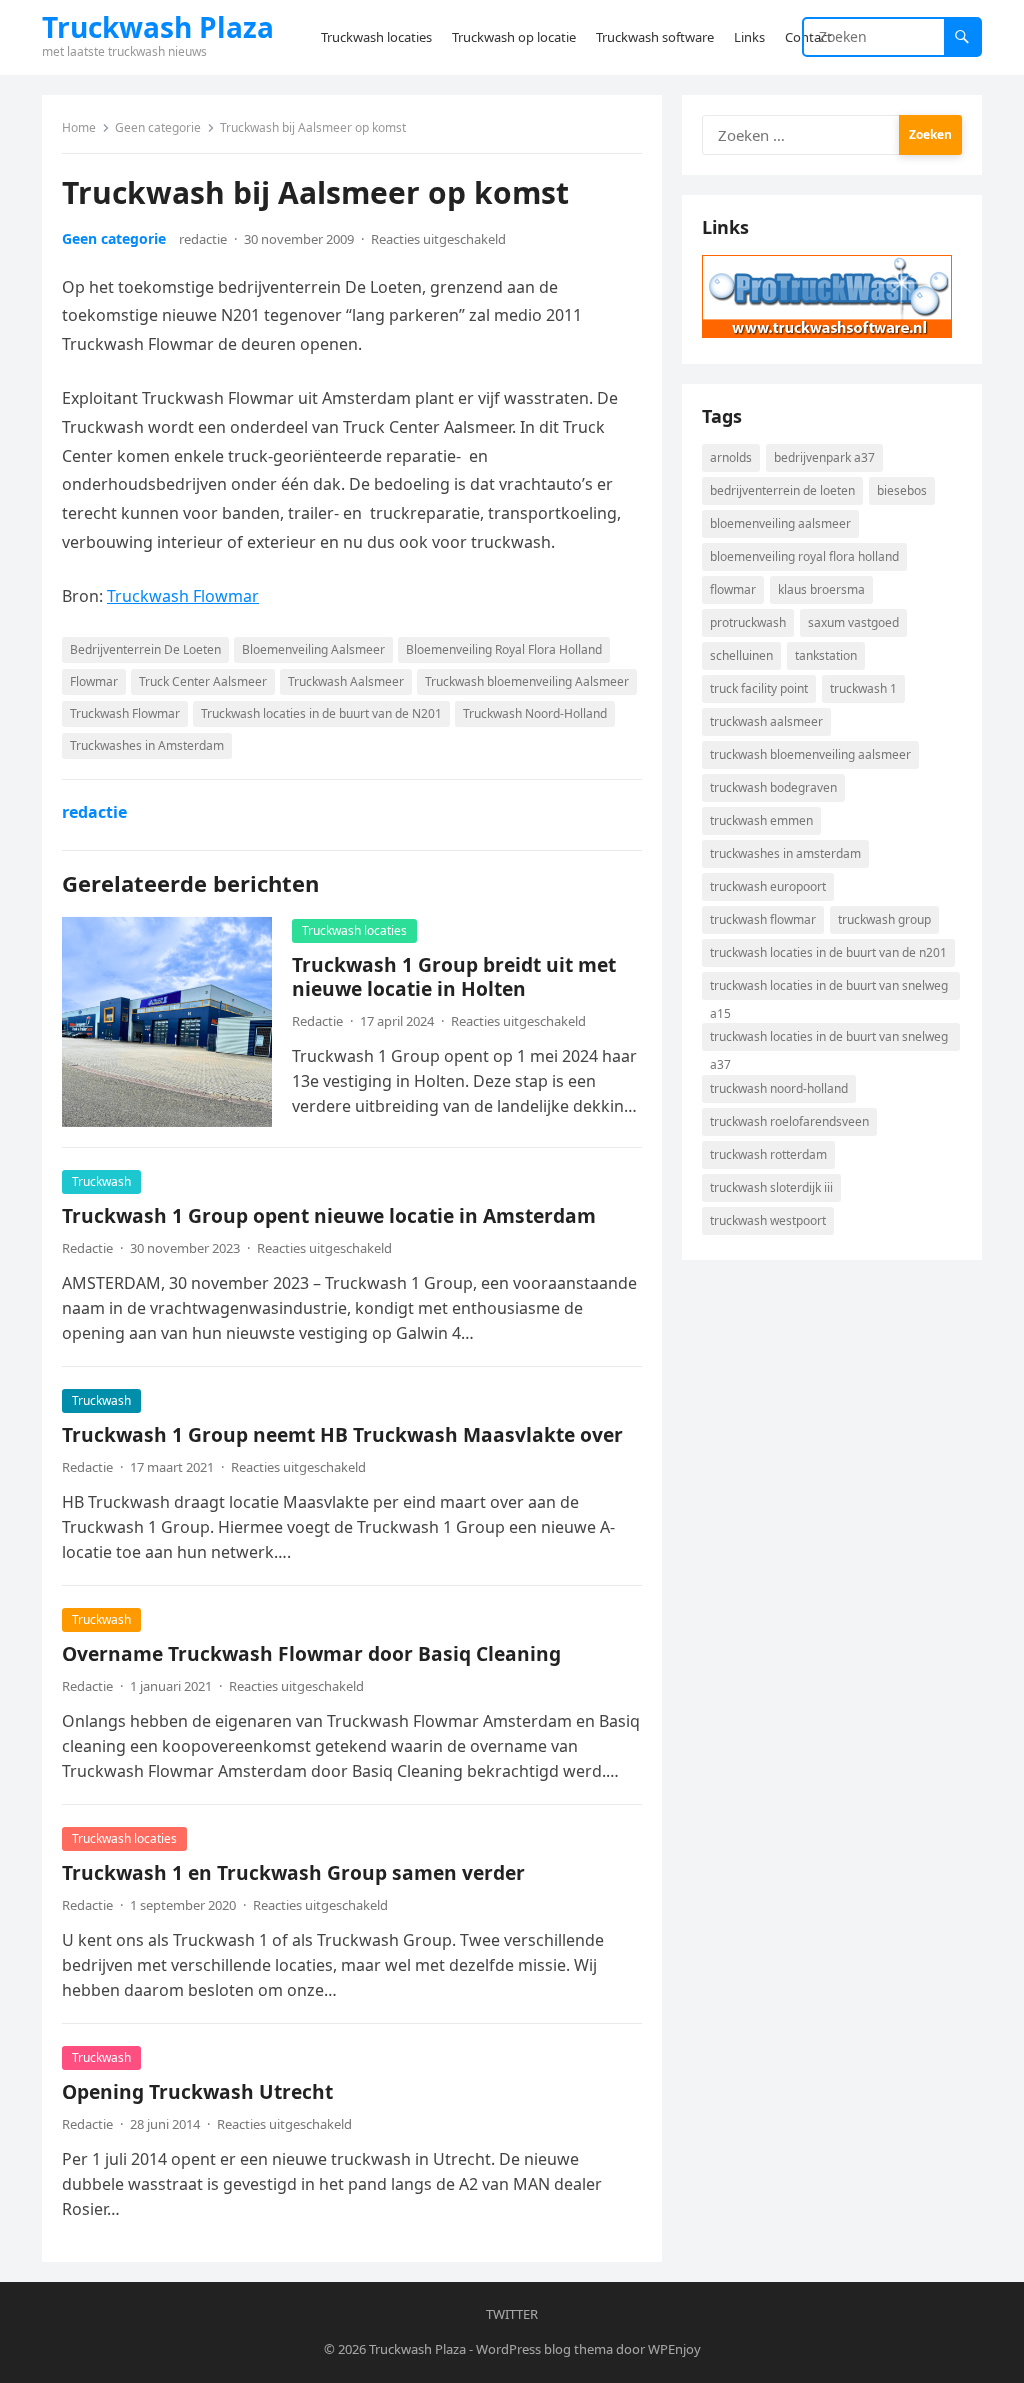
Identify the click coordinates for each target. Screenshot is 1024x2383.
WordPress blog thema (544, 2349)
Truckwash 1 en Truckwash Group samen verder (293, 1872)
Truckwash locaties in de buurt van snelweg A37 (829, 1039)
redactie (203, 239)
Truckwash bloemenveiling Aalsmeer (527, 681)
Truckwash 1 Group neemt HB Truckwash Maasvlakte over (342, 1434)
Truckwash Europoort (768, 886)
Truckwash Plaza (158, 27)
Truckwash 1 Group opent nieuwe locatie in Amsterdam (329, 1215)
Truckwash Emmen (761, 820)
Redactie (317, 1021)
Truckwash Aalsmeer (346, 681)
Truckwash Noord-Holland (535, 713)
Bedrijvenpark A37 (824, 457)
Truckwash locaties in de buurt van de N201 (321, 713)
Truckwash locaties (354, 930)
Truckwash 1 (863, 688)
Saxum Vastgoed (853, 622)
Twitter (512, 2314)
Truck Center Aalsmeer (203, 681)
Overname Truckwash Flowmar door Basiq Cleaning (311, 1653)
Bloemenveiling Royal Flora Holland (504, 649)
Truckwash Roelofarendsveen (789, 1121)
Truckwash (101, 1181)
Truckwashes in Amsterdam (147, 745)
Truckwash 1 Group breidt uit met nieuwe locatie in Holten (454, 976)
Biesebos (902, 490)
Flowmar (94, 681)
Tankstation (826, 655)
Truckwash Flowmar (183, 596)
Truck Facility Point (759, 688)
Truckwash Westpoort (768, 1220)
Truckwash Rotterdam (768, 1154)
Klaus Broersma (821, 589)
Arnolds (731, 457)
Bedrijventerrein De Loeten (145, 649)
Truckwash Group (884, 919)
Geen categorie (158, 127)
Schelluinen (741, 655)
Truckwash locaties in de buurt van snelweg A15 (829, 988)
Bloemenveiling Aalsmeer (313, 649)
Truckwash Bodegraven (773, 787)
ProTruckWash (748, 622)
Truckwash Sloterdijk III (771, 1187)
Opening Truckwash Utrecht (197, 2091)
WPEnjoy (674, 2349)
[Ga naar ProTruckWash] (827, 332)
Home (79, 127)
